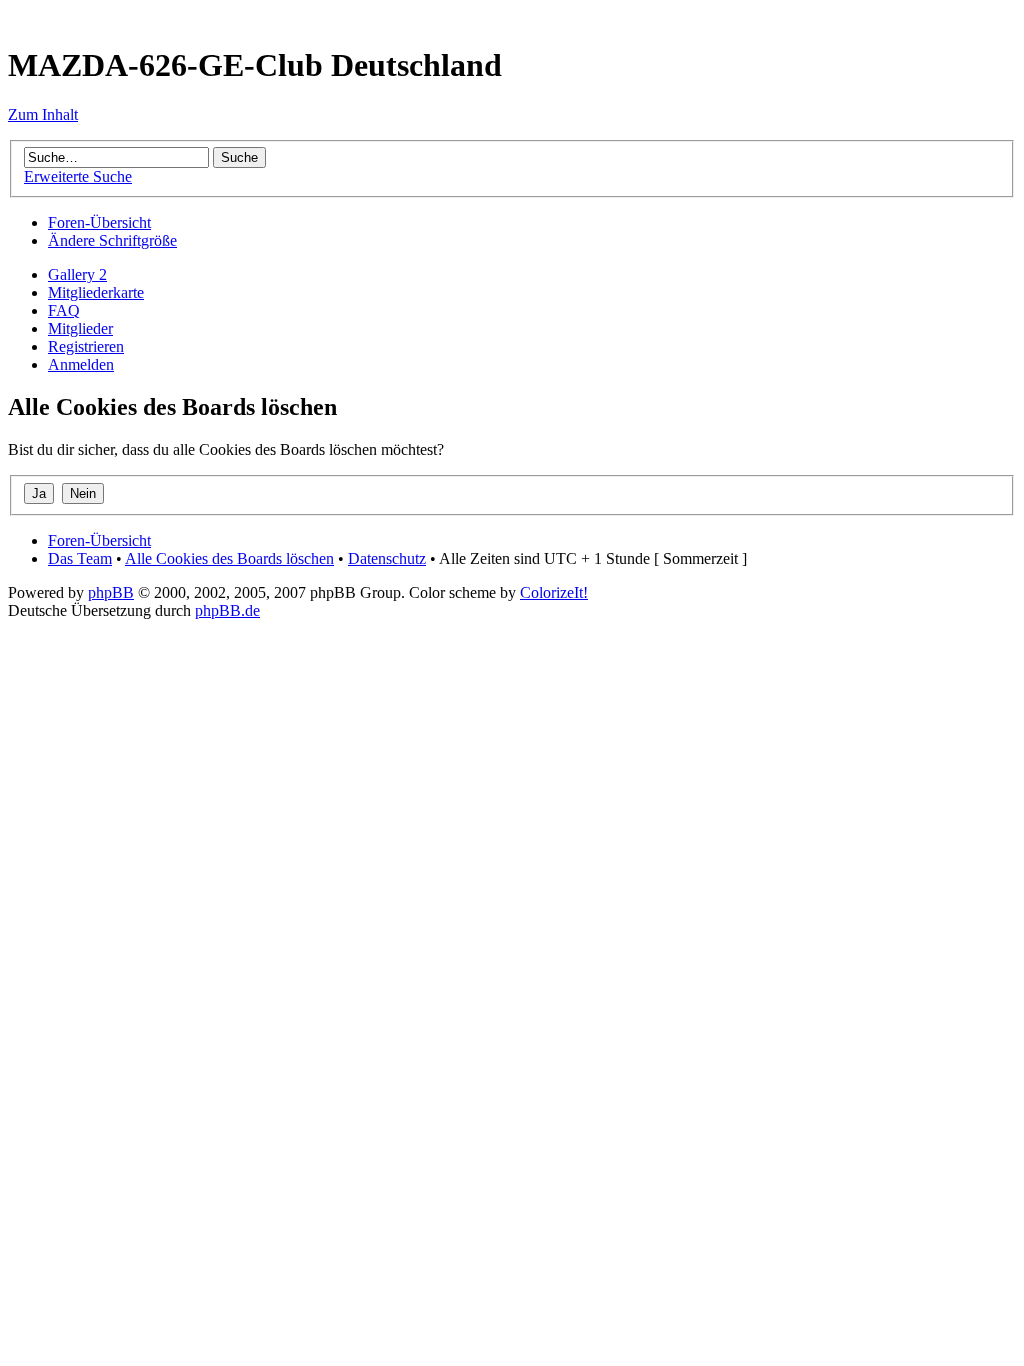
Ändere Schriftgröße (112, 240)
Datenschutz (387, 558)
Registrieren (86, 346)
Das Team (80, 558)
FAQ (64, 310)
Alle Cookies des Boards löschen (229, 558)
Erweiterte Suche (78, 176)
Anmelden (81, 364)
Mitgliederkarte (96, 292)
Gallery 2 (77, 274)
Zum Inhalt (43, 114)
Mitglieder (80, 328)
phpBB (111, 592)
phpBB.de (227, 610)
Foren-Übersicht (99, 222)
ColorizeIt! (554, 592)
